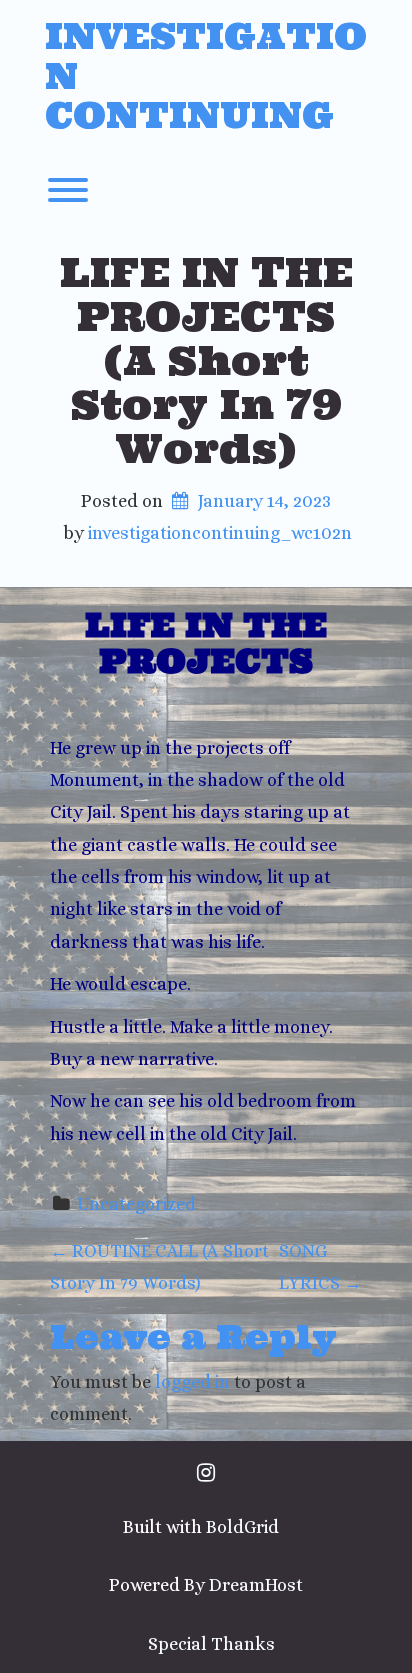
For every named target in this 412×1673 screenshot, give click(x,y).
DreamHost (256, 1585)
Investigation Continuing (206, 76)
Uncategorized (136, 1204)
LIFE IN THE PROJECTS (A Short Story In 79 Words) (206, 360)
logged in (192, 1382)
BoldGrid (242, 1527)
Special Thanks (211, 1644)
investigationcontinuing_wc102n (220, 533)
